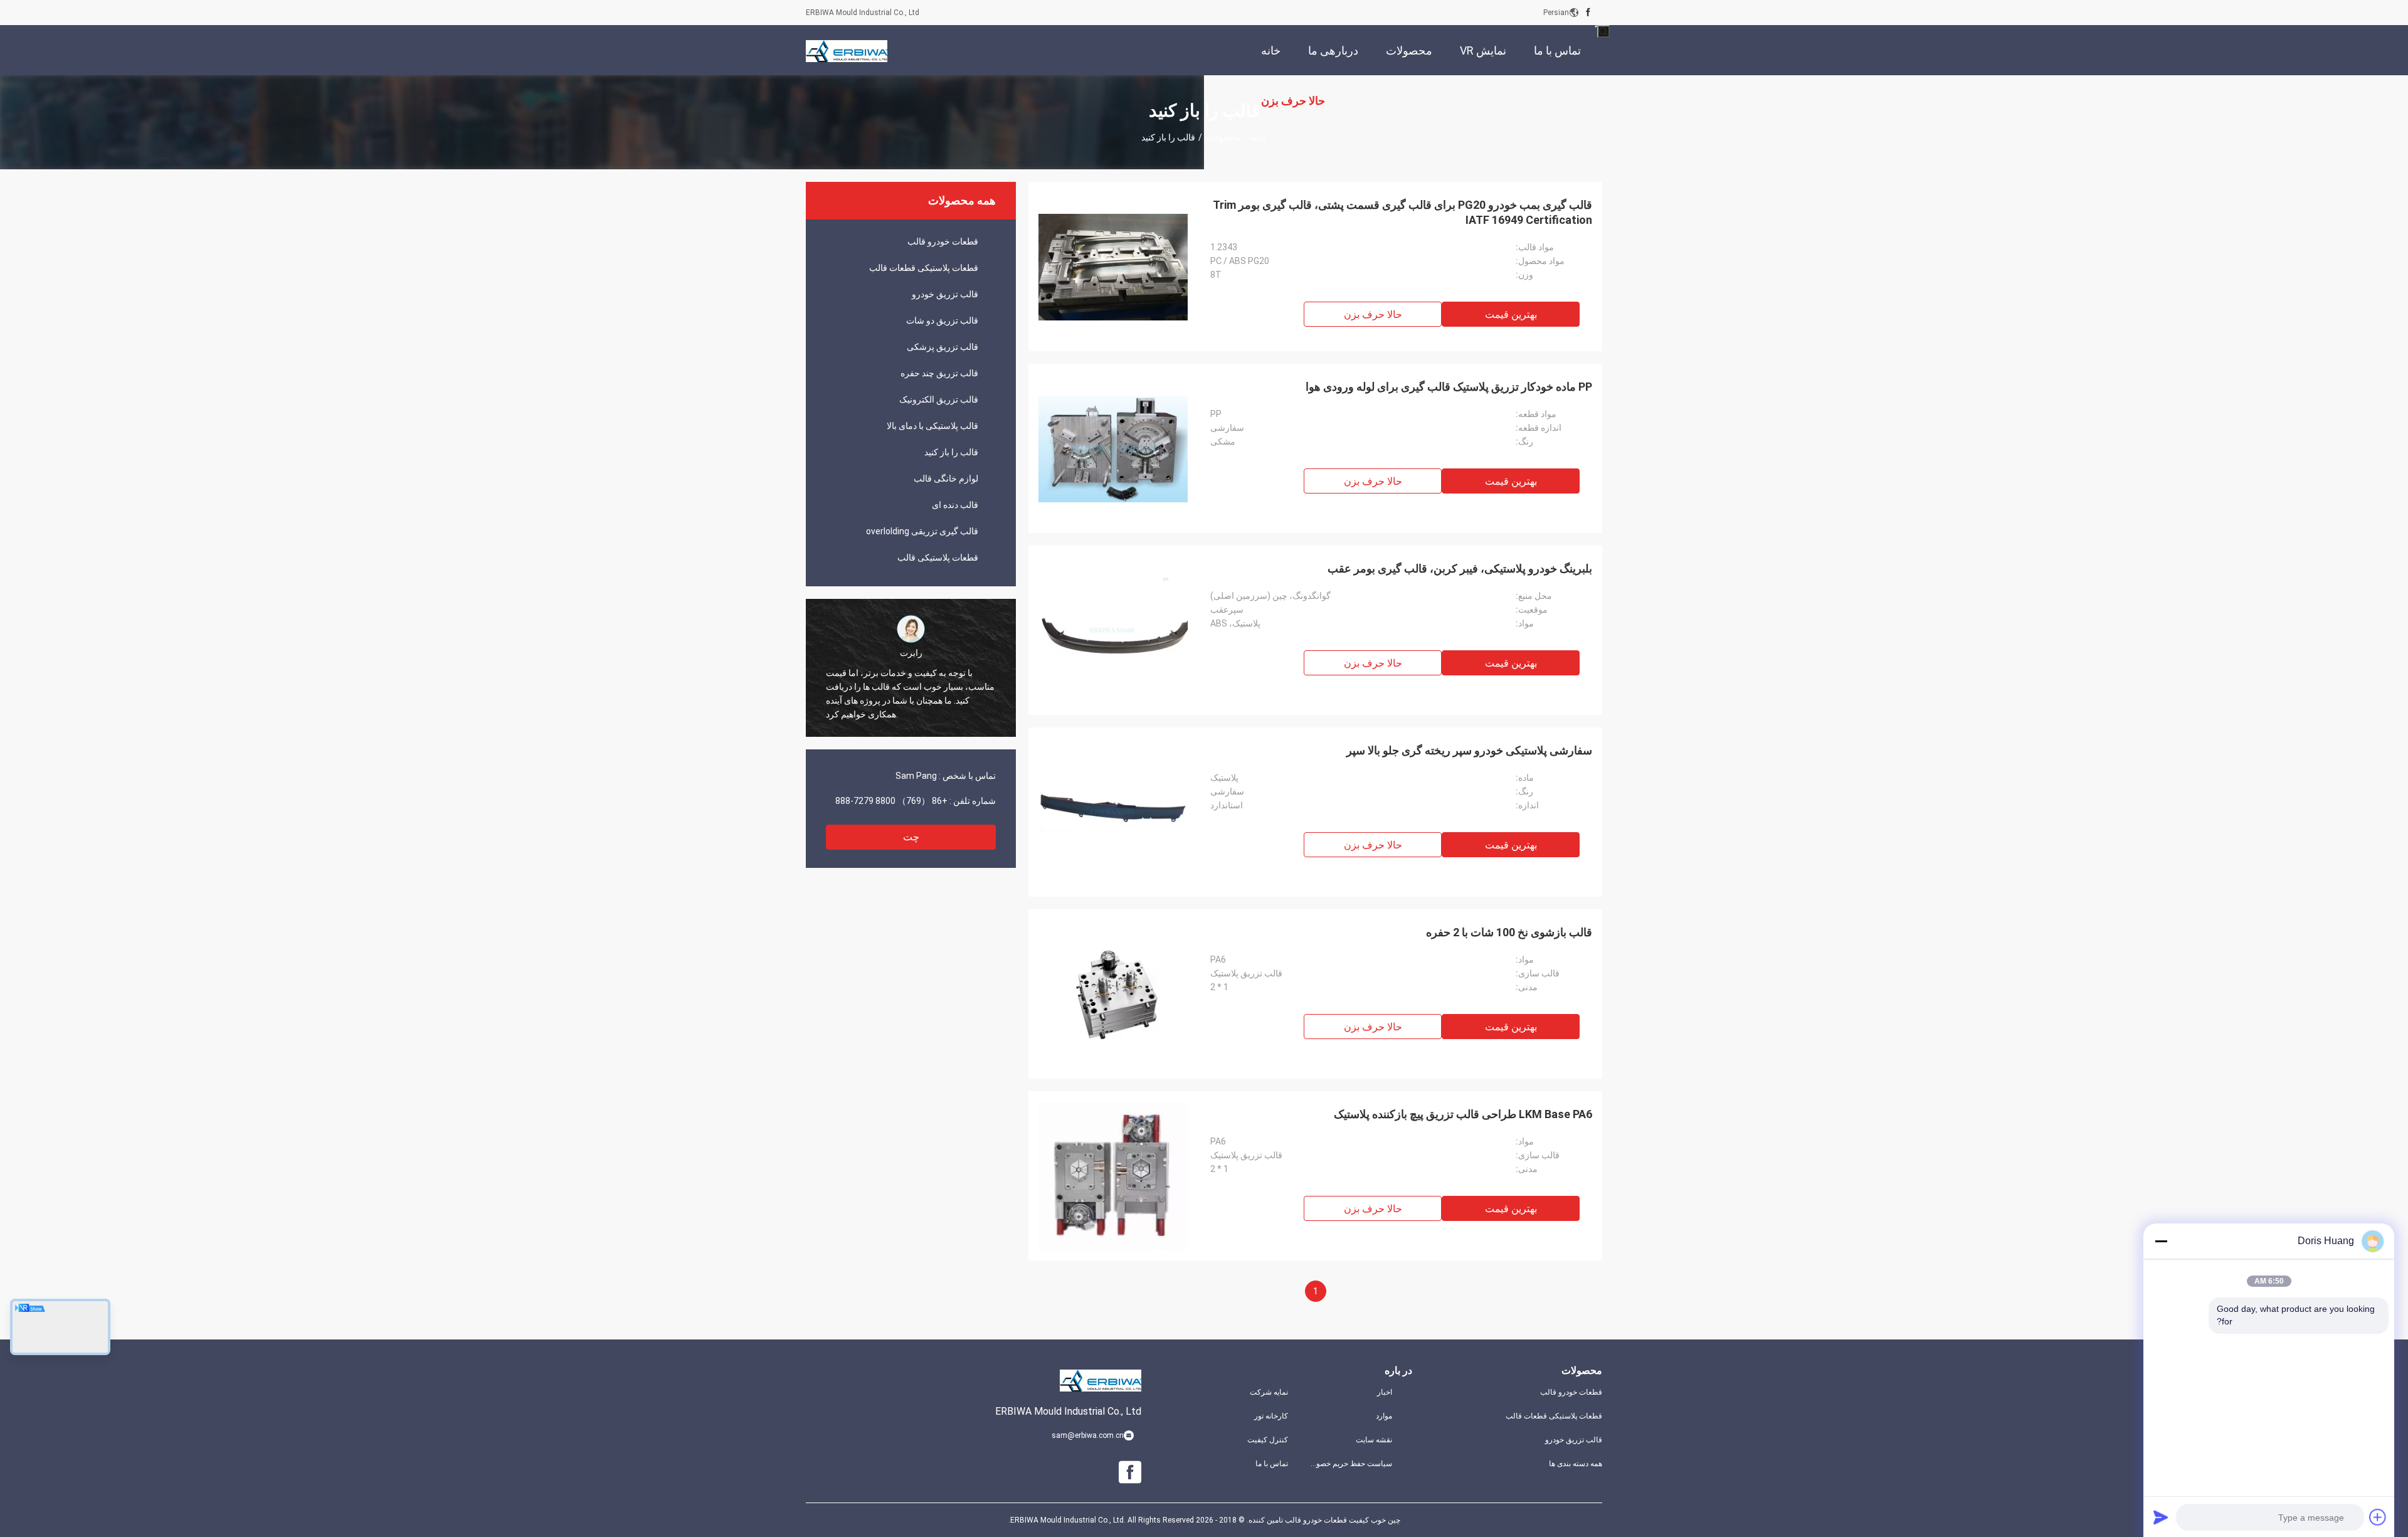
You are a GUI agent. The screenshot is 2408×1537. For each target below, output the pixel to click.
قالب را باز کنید (951, 452)
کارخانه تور (1271, 1416)
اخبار (1385, 1392)
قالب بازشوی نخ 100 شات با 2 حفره (1509, 932)
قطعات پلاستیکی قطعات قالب (924, 268)
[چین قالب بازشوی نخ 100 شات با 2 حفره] (1113, 994)
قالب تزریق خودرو (945, 294)
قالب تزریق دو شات (942, 320)
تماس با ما (1272, 1464)
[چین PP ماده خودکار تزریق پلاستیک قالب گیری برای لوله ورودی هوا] (1113, 448)
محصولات (1223, 137)
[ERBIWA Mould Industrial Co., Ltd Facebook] (1588, 13)
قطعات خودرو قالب (943, 241)
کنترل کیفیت (1268, 1440)
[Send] (2161, 1517)
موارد (1384, 1416)
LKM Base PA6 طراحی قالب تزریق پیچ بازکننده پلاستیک (1463, 1114)
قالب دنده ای (955, 505)
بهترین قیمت (1511, 314)
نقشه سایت (1374, 1440)
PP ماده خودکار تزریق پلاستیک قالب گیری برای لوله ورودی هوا (1449, 387)
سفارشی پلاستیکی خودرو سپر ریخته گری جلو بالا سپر (1469, 750)
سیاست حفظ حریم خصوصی (1350, 1464)
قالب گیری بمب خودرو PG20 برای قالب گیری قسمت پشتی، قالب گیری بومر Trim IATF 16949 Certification (1402, 212)
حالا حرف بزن (1373, 314)
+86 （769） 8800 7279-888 (891, 801)
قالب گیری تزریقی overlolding (922, 531)
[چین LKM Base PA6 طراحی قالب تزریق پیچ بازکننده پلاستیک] (1113, 1176)
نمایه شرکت (1269, 1392)
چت (911, 837)
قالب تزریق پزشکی (943, 347)
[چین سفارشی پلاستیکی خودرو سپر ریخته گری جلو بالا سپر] (1113, 812)
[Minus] (2161, 1241)
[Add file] (2378, 1517)
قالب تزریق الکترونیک (939, 399)
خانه (1259, 137)
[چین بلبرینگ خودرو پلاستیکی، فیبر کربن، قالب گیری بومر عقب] (1113, 630)
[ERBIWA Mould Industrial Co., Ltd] (847, 50)
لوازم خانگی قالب (946, 478)
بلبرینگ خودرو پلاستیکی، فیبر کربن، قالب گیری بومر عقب (1460, 568)
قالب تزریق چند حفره (939, 373)
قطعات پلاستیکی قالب (938, 557)
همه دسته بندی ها (1576, 1464)
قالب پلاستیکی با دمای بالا (932, 426)
